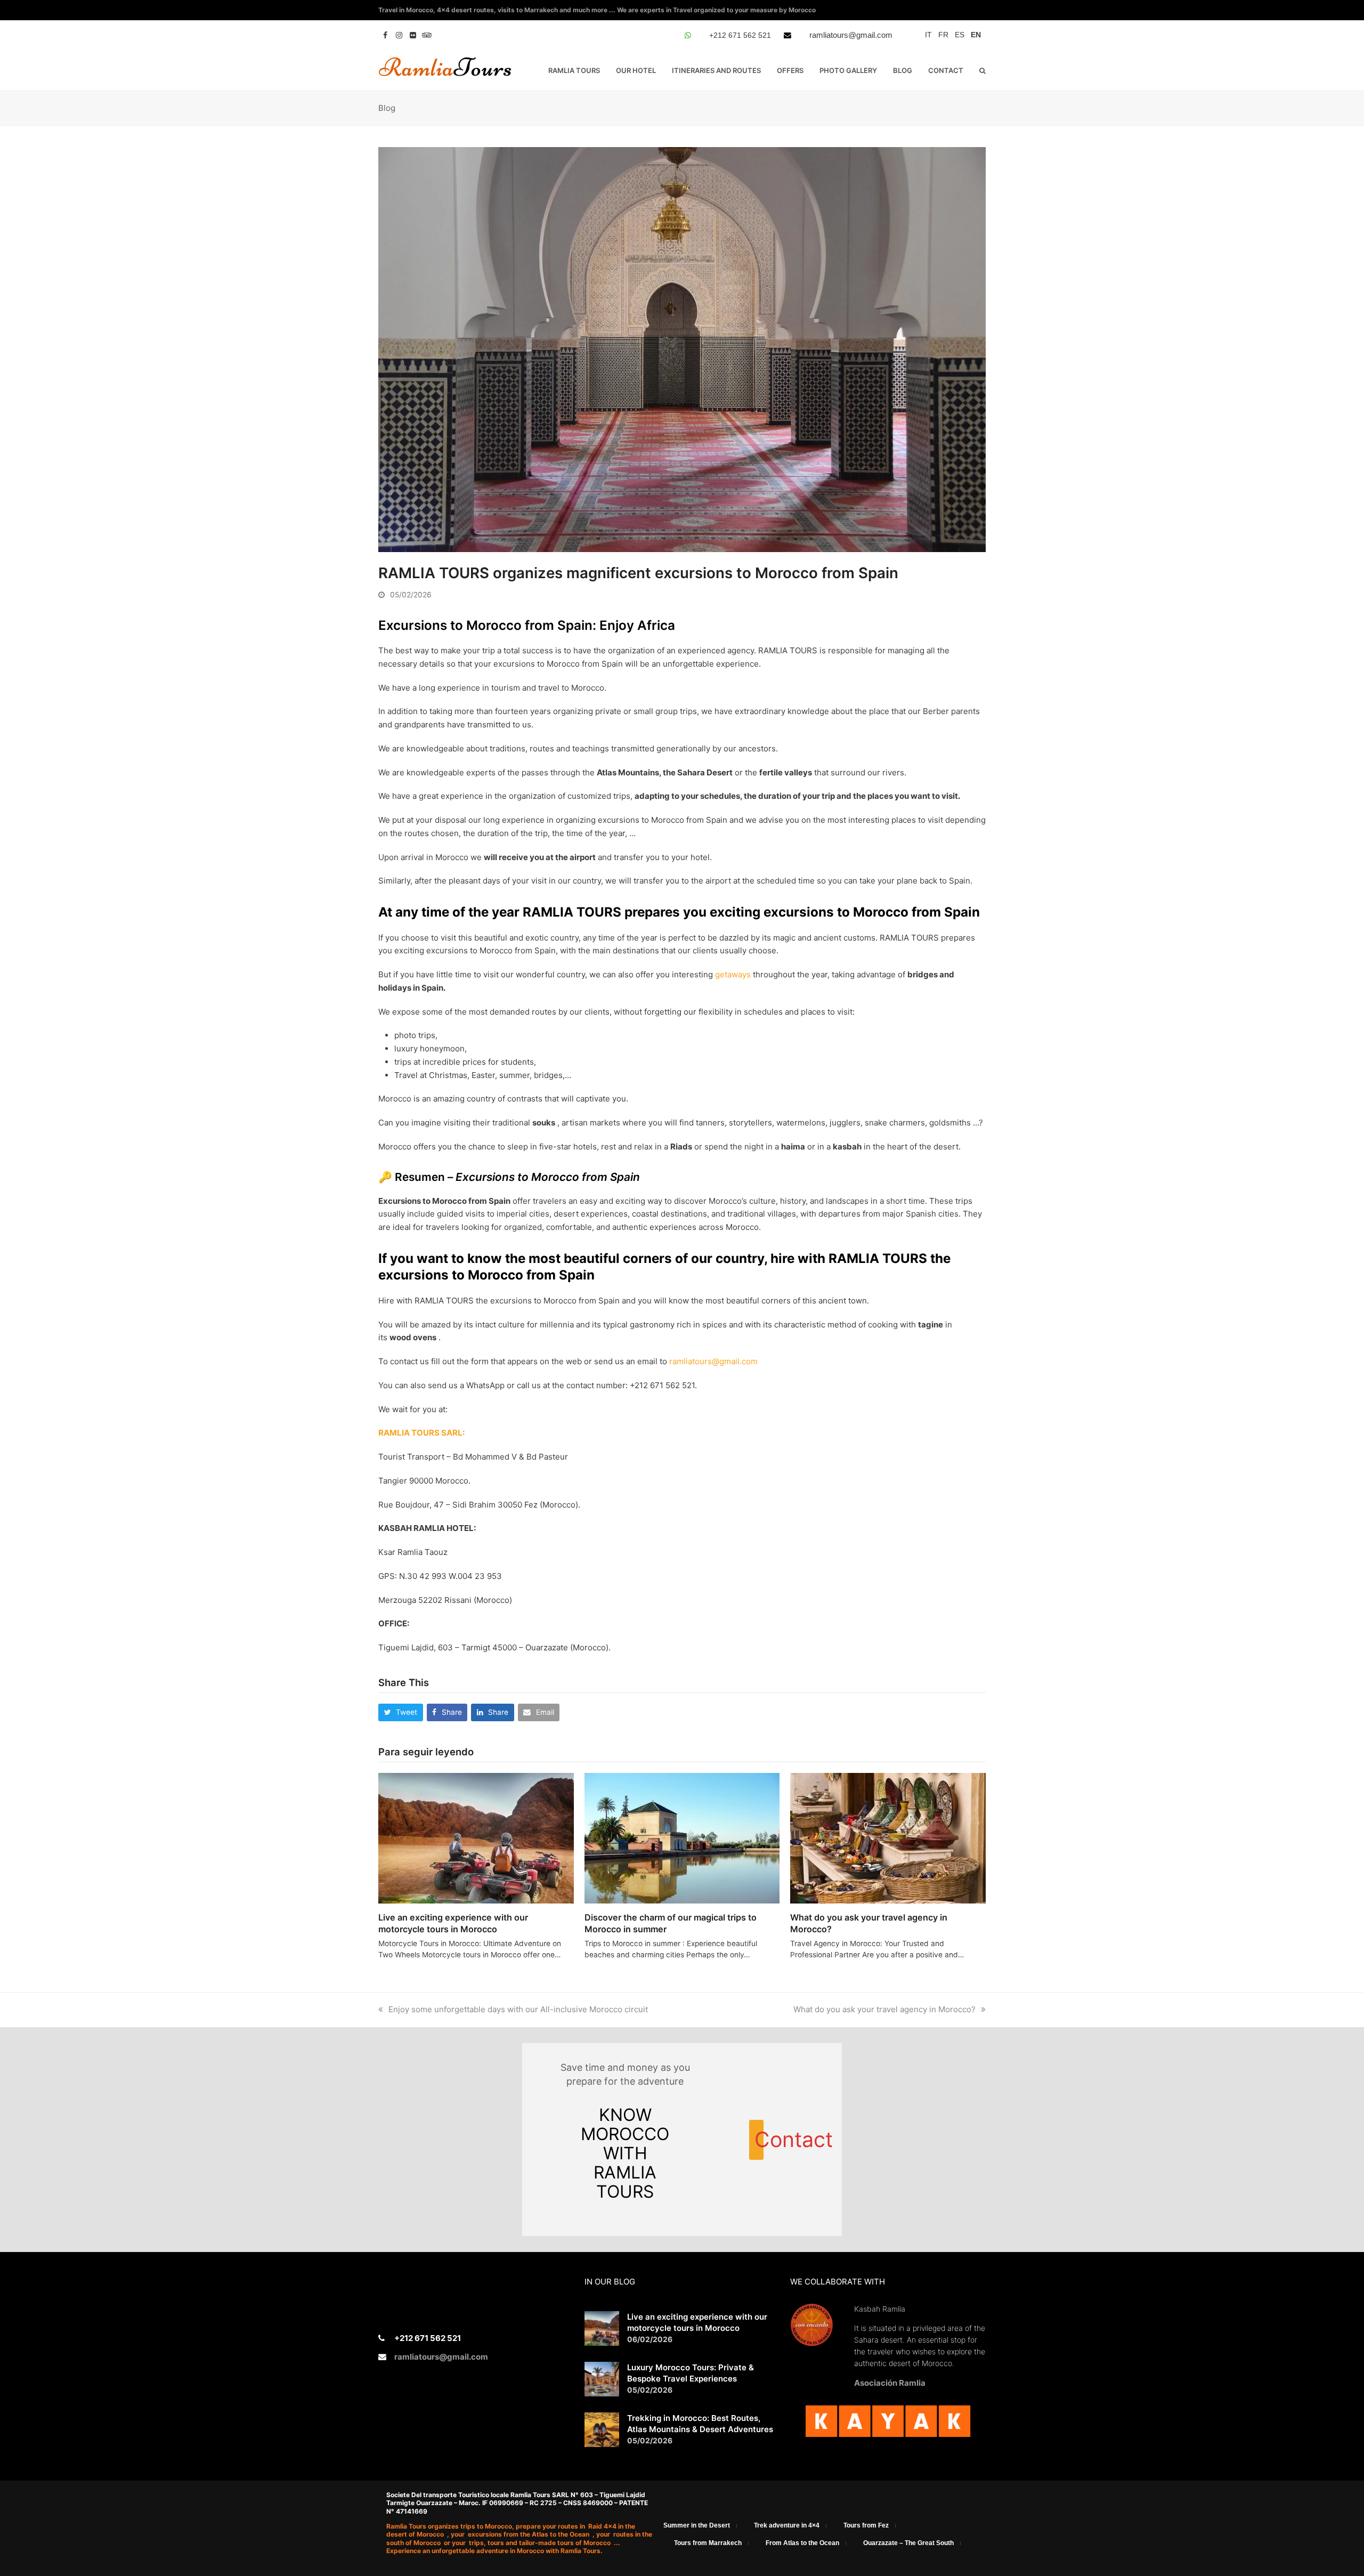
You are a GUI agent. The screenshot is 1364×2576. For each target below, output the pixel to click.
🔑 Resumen (412, 1177)
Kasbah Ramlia (880, 2309)
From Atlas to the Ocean (802, 2543)
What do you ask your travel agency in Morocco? (884, 2009)
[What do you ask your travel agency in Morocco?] (888, 1837)
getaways (733, 974)
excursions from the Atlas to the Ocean (529, 2534)
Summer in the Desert (697, 2525)
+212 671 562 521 (740, 35)
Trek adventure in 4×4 (787, 2525)
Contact (759, 2140)
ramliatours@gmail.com (851, 35)
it (928, 35)
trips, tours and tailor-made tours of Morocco (541, 2543)
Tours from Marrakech (708, 2543)
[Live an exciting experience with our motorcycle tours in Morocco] (476, 1837)
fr (943, 35)
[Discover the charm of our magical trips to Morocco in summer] (682, 1837)
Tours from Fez (866, 2525)
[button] (983, 70)
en (976, 35)
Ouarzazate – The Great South (908, 2543)
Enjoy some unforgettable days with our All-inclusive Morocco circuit (518, 2009)
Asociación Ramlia (890, 2383)
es (960, 35)
